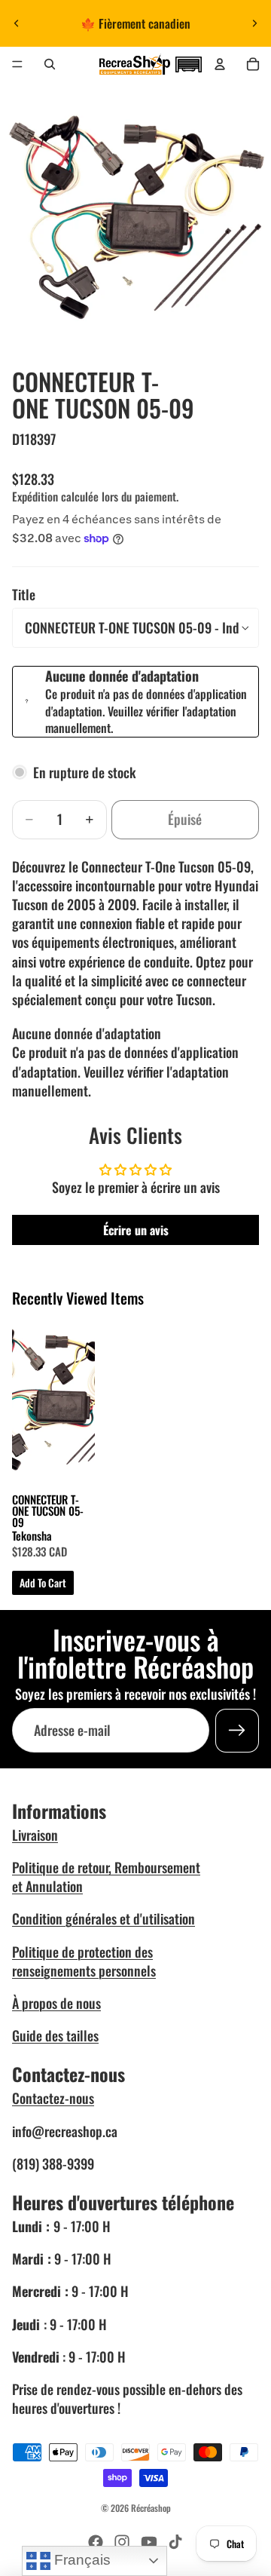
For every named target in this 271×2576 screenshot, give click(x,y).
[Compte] (220, 64)
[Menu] (17, 64)
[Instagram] (122, 2542)
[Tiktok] (175, 2542)
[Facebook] (96, 2542)
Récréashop (151, 2508)
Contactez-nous (53, 2098)
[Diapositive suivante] (254, 23)
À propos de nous (56, 2003)
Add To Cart (43, 1582)
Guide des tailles (55, 2035)
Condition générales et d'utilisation (104, 1918)
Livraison (35, 1835)
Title (24, 594)
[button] (188, 63)
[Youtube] (149, 2542)
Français (81, 2560)
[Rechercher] (50, 64)
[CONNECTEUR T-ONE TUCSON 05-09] (53, 1400)
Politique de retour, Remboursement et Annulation (106, 1877)
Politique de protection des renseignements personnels (84, 1961)
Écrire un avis (136, 1230)
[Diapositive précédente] (17, 23)
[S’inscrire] (237, 1731)
